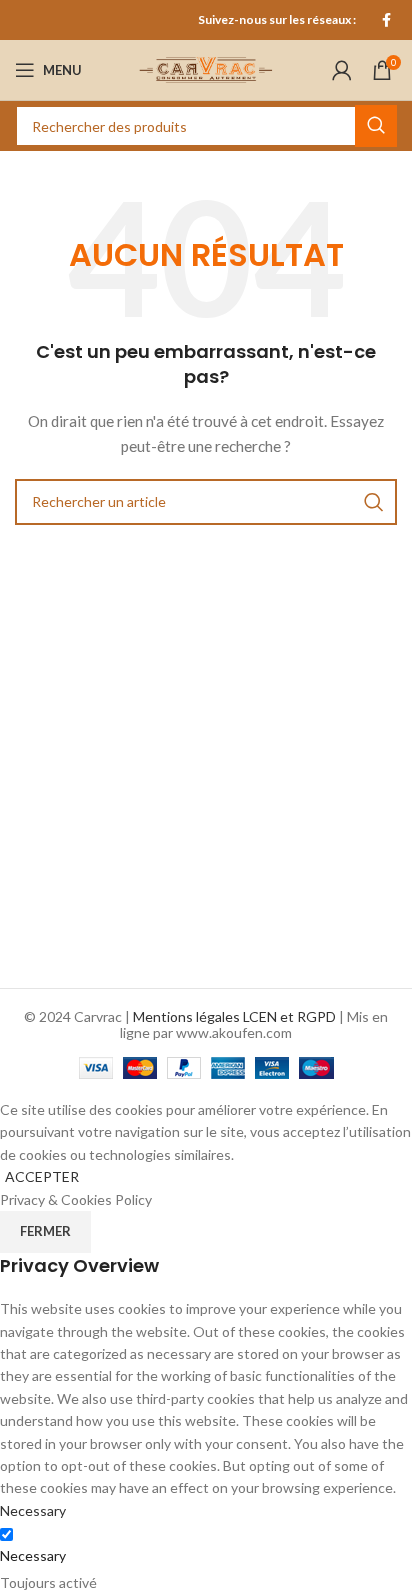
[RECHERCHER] (376, 126)
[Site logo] (206, 68)
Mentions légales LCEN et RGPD (234, 1016)
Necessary (33, 1555)
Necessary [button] (33, 1510)
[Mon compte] (342, 70)
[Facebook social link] (386, 20)
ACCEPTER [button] (42, 1176)
